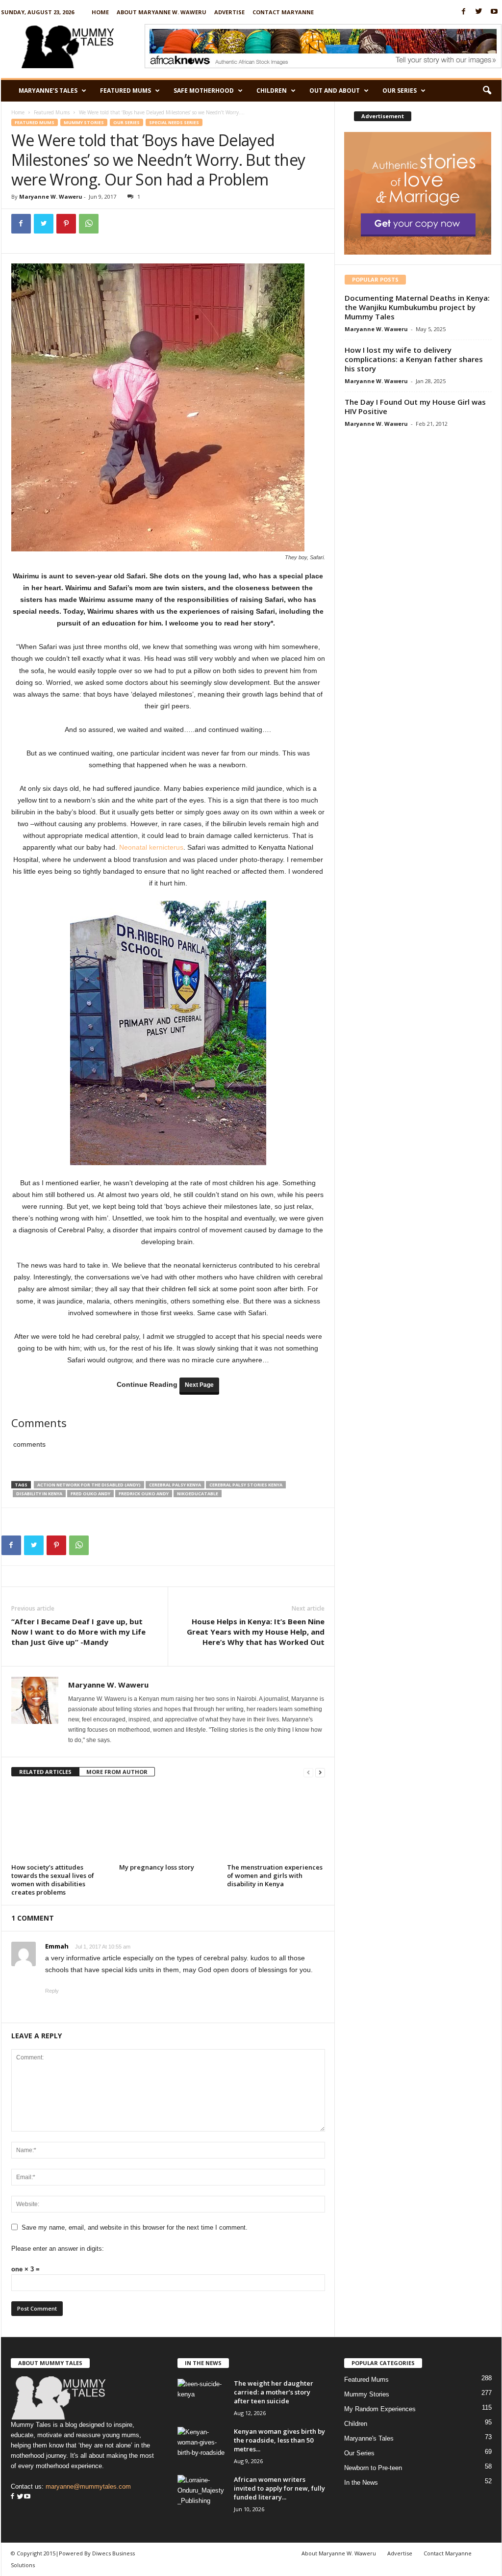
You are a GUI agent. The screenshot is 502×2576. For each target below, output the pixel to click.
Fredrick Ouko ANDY (144, 1494)
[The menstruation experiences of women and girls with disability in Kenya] (276, 1823)
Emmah (57, 1946)
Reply (52, 1991)
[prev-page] (308, 1772)
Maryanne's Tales (369, 2438)
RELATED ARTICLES (45, 1772)
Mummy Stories (84, 122)
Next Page (199, 1385)
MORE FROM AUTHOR (117, 1772)
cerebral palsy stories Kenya (246, 1485)
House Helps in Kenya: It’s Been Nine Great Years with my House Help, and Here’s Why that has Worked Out (256, 1632)
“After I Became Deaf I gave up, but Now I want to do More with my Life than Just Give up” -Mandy (78, 1632)
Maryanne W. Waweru (51, 196)
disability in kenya (39, 1494)
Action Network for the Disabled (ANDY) (89, 1485)
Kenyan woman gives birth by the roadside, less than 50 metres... (279, 2440)
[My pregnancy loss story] (168, 1823)
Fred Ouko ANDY (90, 1494)
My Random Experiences (380, 2409)
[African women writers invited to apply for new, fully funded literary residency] (202, 2493)
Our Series (400, 91)
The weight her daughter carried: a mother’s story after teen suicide (274, 2392)
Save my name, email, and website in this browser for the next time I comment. (135, 2227)
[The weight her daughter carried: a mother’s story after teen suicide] (202, 2397)
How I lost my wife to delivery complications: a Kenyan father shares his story (414, 359)
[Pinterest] (66, 224)
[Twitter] (479, 12)
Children (272, 91)
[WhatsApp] (89, 224)
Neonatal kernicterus (151, 847)
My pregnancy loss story (157, 1867)
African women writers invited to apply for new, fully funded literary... (279, 2488)
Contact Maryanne (283, 12)
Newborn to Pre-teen (373, 2468)
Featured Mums (125, 91)
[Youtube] (494, 12)
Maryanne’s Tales (48, 91)
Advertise (229, 12)
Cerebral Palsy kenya (175, 1485)
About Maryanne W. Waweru (162, 12)
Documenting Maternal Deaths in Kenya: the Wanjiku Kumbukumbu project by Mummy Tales (417, 307)
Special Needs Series (174, 122)
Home (100, 12)
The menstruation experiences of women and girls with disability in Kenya (275, 1875)
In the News (361, 2483)
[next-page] (320, 1772)
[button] (487, 91)
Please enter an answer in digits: (58, 2249)
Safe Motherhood (204, 91)
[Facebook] (464, 12)
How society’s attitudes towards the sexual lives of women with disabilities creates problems (53, 1880)
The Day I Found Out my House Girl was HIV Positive (415, 406)
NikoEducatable (198, 1494)
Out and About (335, 91)
